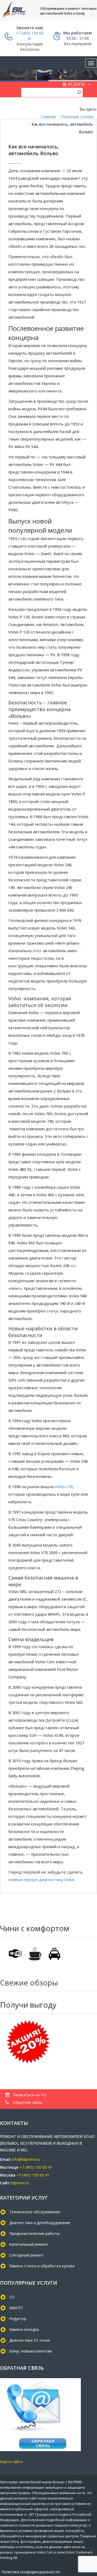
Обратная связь (27, 2102)
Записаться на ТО (29, 2095)
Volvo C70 (63, 1487)
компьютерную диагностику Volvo (41, 1880)
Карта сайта (11, 2462)
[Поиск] (79, 92)
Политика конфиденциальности (31, 2572)
